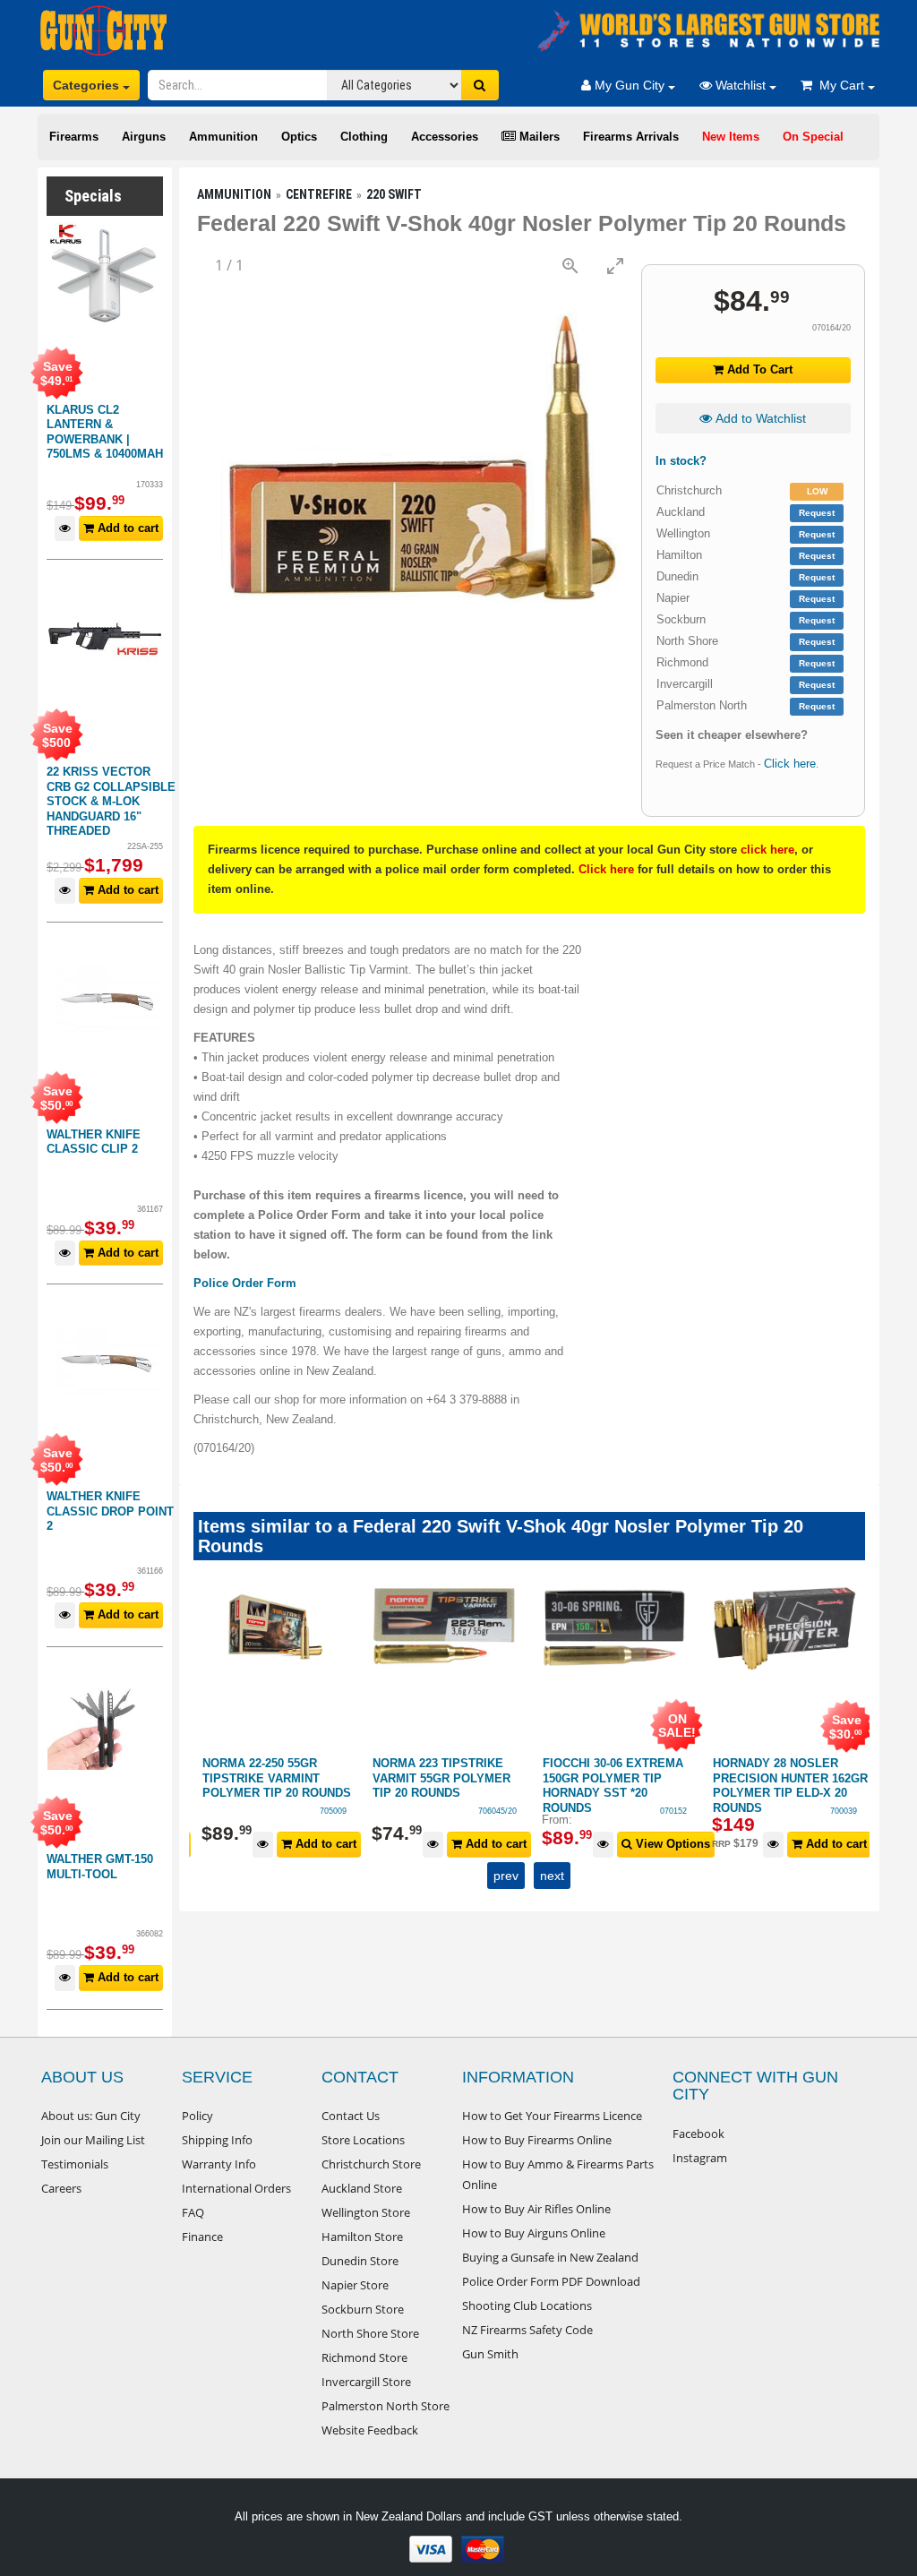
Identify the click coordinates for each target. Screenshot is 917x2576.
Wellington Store (366, 2212)
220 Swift (394, 194)
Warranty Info (219, 2164)
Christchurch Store (371, 2164)
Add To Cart (758, 369)
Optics (299, 137)
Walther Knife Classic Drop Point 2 (110, 1511)
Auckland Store (362, 2188)
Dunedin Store (360, 2261)
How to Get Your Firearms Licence (552, 2116)
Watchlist (741, 85)
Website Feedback (370, 2430)
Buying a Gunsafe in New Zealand (550, 2257)
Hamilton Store (362, 2237)
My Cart (840, 85)
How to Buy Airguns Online (534, 2233)
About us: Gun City (91, 2116)
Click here (790, 764)
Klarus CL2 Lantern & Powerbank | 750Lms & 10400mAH (105, 432)
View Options (671, 1844)
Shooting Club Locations (527, 2306)
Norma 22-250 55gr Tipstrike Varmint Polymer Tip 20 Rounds (277, 1778)
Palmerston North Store (386, 2406)
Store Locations (363, 2140)
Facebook (698, 2134)
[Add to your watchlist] (65, 529)
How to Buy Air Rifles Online (536, 2209)
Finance (202, 2237)
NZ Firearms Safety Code (527, 2330)
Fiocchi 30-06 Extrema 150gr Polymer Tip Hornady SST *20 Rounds (613, 1786)
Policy (197, 2116)
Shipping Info (217, 2140)
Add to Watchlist (759, 418)
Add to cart (126, 528)
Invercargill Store (366, 2382)
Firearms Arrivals (631, 137)
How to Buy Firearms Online (537, 2140)
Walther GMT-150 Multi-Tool (100, 1867)
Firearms (74, 137)
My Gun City (630, 85)
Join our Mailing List (93, 2140)
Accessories (445, 137)
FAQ (193, 2212)
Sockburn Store (363, 2309)
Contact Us (351, 2116)
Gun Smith (490, 2354)
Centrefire (319, 194)
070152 (673, 1811)
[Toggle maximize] (615, 266)
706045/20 (497, 1811)
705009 (333, 1811)
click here (767, 850)
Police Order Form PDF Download (551, 2281)
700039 (844, 1811)
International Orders (236, 2188)
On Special (813, 137)
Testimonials (75, 2164)
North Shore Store (370, 2333)
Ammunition (223, 137)
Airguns (144, 137)
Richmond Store (364, 2357)
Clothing (364, 137)
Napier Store (355, 2285)
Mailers (538, 137)
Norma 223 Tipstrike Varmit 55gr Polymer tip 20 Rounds (441, 1778)
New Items (731, 137)
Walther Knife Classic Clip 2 (94, 1142)
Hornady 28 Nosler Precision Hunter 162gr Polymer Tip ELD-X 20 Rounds (790, 1786)
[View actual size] (570, 266)
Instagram (700, 2158)
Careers (61, 2188)
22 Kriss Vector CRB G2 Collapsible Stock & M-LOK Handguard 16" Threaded (111, 801)
